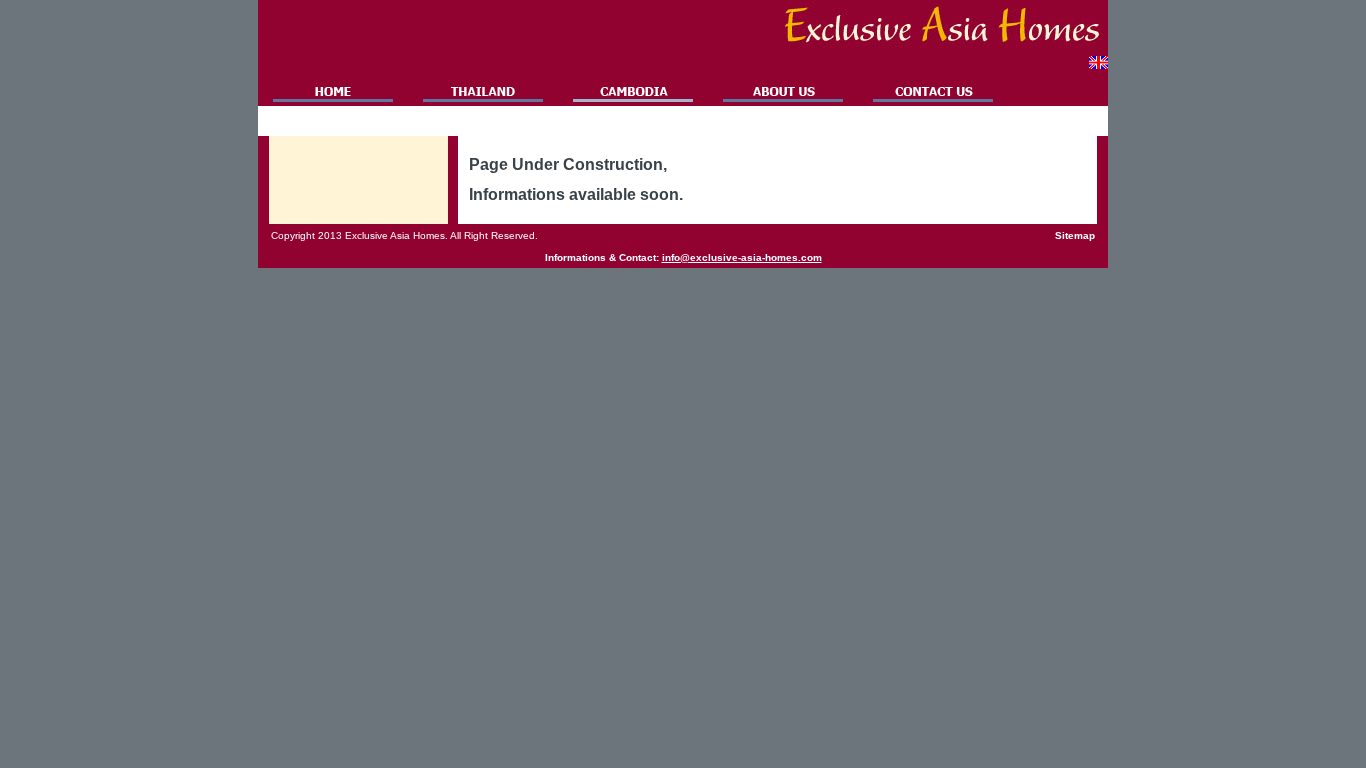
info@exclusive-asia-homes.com (742, 257)
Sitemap (1075, 235)
